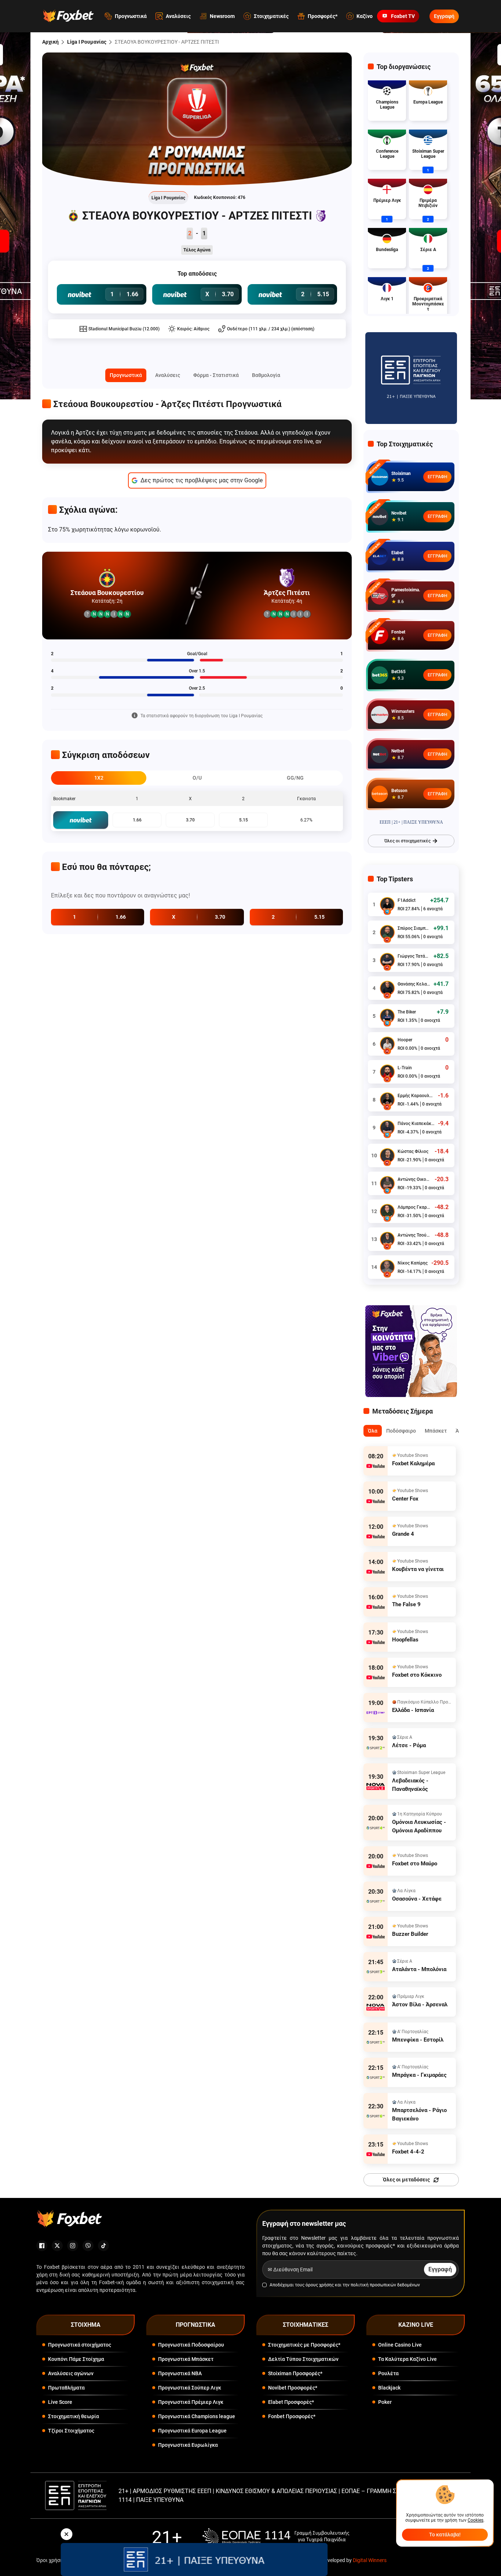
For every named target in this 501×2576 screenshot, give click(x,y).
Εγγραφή (444, 16)
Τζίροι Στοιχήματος (71, 2431)
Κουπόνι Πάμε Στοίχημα (76, 2359)
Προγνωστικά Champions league (197, 2416)
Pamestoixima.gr (406, 592)
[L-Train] (387, 1072)
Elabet (397, 553)
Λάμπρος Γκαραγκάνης (414, 1207)
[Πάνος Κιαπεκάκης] (387, 1128)
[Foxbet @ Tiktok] (103, 2246)
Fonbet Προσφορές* (292, 2416)
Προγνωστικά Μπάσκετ (186, 2359)
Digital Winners (370, 2560)
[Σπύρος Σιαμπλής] (387, 932)
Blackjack (389, 2388)
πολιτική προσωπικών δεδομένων (385, 2285)
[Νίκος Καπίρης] (387, 1267)
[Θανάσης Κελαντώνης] (387, 988)
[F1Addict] (387, 904)
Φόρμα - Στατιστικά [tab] (216, 375)
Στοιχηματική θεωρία (74, 2416)
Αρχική (50, 42)
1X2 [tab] (99, 778)
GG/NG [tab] (295, 778)
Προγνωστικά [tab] (126, 375)
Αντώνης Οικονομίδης (414, 1179)
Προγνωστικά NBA (180, 2373)
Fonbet (398, 632)
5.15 (244, 820)
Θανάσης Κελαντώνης (414, 984)
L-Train (405, 1068)
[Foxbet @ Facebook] (42, 2246)
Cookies (476, 2520)
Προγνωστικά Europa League (192, 2431)
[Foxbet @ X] (57, 2246)
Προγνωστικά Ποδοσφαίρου (191, 2345)
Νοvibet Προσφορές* (293, 2388)
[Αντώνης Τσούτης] (387, 1239)
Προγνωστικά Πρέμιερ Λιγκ (191, 2402)
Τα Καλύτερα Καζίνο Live (407, 2359)
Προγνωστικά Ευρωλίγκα (188, 2445)
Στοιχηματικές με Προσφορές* (304, 2345)
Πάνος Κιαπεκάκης (416, 1124)
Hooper (405, 1040)
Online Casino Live (400, 2345)
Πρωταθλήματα (66, 2388)
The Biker (407, 1012)
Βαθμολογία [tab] (266, 375)
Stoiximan (401, 474)
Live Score (60, 2402)
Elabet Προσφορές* (291, 2402)
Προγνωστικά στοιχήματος (80, 2345)
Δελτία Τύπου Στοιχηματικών (303, 2359)
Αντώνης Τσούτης (414, 1235)
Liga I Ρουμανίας (87, 42)
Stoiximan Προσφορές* (295, 2373)
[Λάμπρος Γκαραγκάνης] (387, 1211)
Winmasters (403, 711)
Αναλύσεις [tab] (168, 375)
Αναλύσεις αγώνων (71, 2373)
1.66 (137, 820)
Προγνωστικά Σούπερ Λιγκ (190, 2388)
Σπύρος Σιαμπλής (414, 928)
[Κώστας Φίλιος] (387, 1155)
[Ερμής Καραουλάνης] (387, 1100)
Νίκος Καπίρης (413, 1263)
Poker (385, 2402)
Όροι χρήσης (51, 2560)
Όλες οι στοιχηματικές (407, 841)
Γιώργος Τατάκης (414, 956)
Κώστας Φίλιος (413, 1151)
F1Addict (407, 900)
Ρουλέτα (388, 2373)
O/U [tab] (197, 778)
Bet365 (398, 672)
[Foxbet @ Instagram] (73, 2246)
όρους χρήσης (320, 2285)
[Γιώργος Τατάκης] (387, 960)
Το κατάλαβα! (445, 2535)
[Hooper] (387, 1044)
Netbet (398, 751)
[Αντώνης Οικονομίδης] (387, 1183)
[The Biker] (387, 1016)
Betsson (399, 791)
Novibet (399, 513)
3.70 (190, 820)
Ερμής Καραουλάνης (416, 1096)
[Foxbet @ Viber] (88, 2246)
